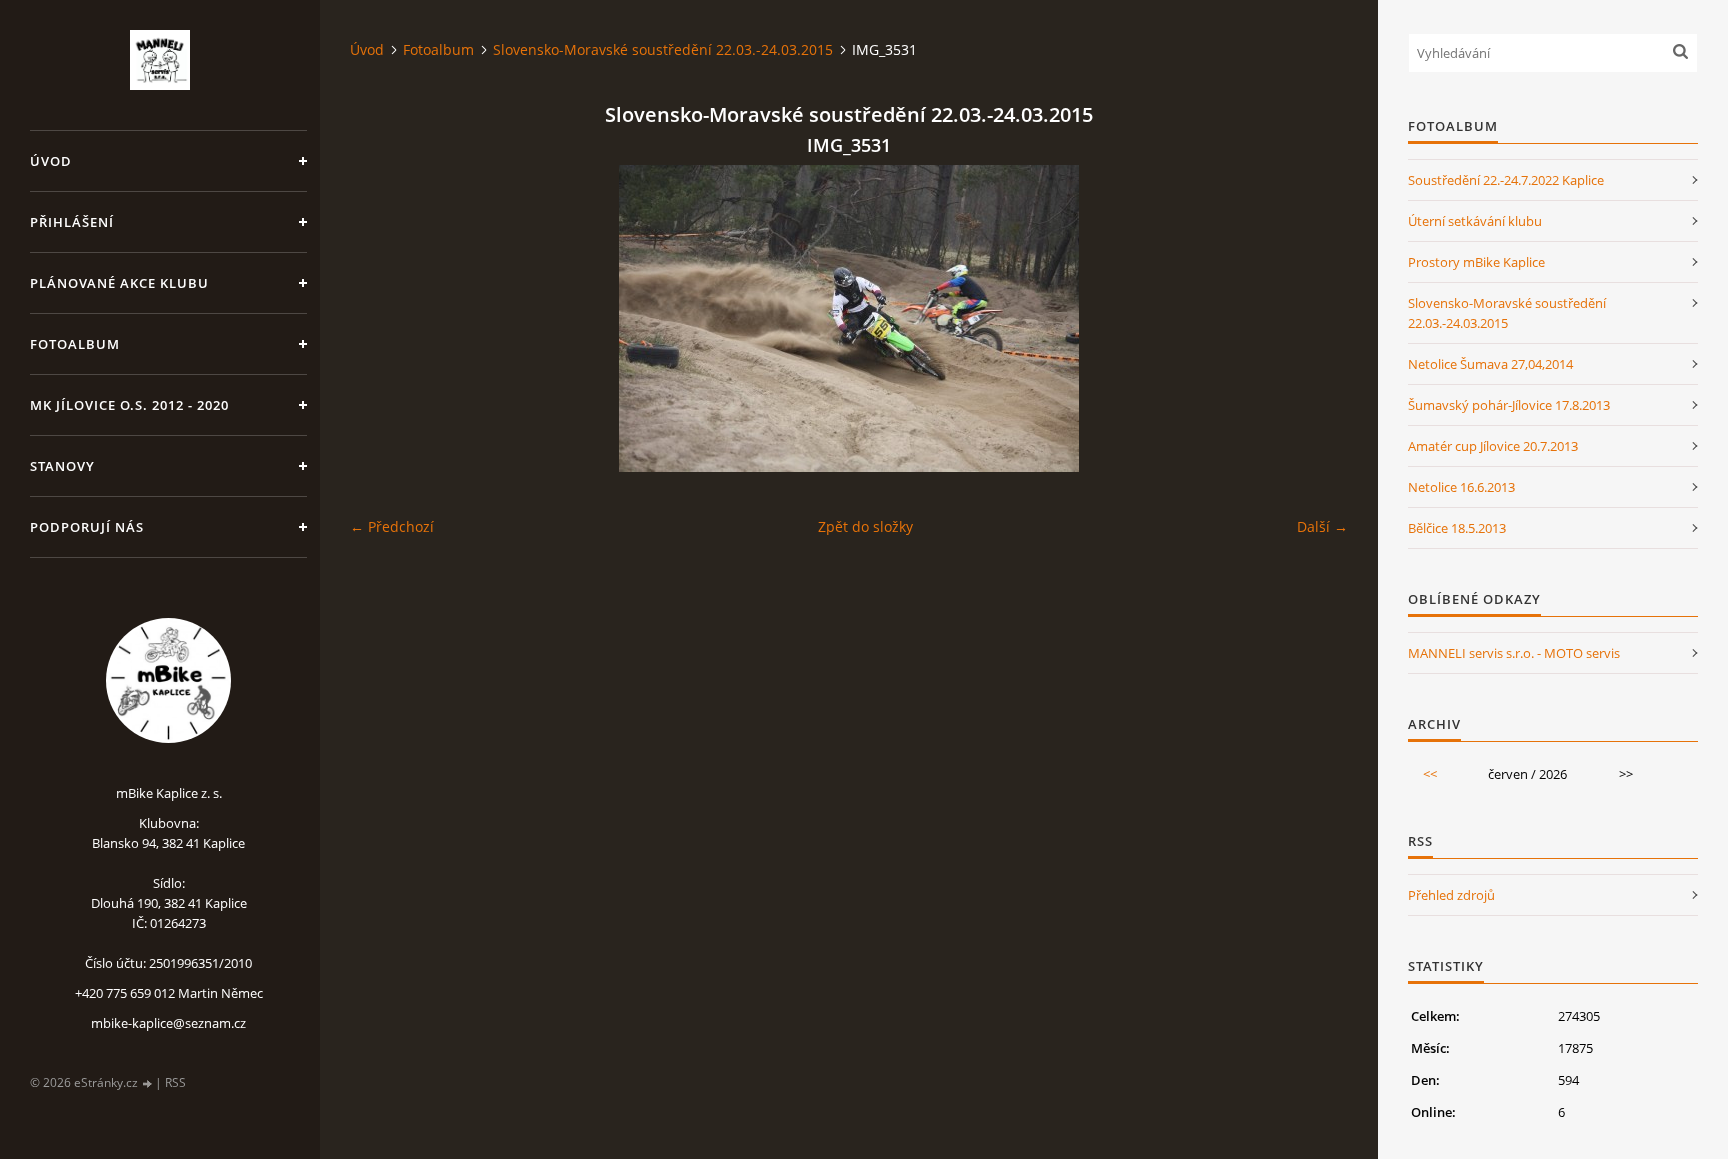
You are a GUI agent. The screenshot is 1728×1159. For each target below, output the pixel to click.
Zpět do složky (865, 526)
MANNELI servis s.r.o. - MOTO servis (1514, 653)
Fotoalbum (75, 344)
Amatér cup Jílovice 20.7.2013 (1493, 446)
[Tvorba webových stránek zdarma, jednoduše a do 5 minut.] (148, 1083)
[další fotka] (1315, 318)
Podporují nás (87, 527)
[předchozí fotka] (382, 318)
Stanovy (62, 466)
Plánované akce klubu (119, 283)
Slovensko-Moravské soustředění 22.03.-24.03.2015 (663, 49)
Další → (1322, 526)
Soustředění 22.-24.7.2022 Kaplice (1506, 180)
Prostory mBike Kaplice (1476, 262)
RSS (175, 1082)
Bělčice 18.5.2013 (1457, 528)
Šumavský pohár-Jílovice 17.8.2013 (1509, 405)
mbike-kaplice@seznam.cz (168, 1023)
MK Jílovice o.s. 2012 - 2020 (129, 405)
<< (1430, 774)
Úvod (51, 161)
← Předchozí (392, 526)
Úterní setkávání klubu (1475, 221)
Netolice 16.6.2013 (1461, 487)
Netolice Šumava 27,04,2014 (1490, 364)
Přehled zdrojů (1451, 895)
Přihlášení (72, 222)
